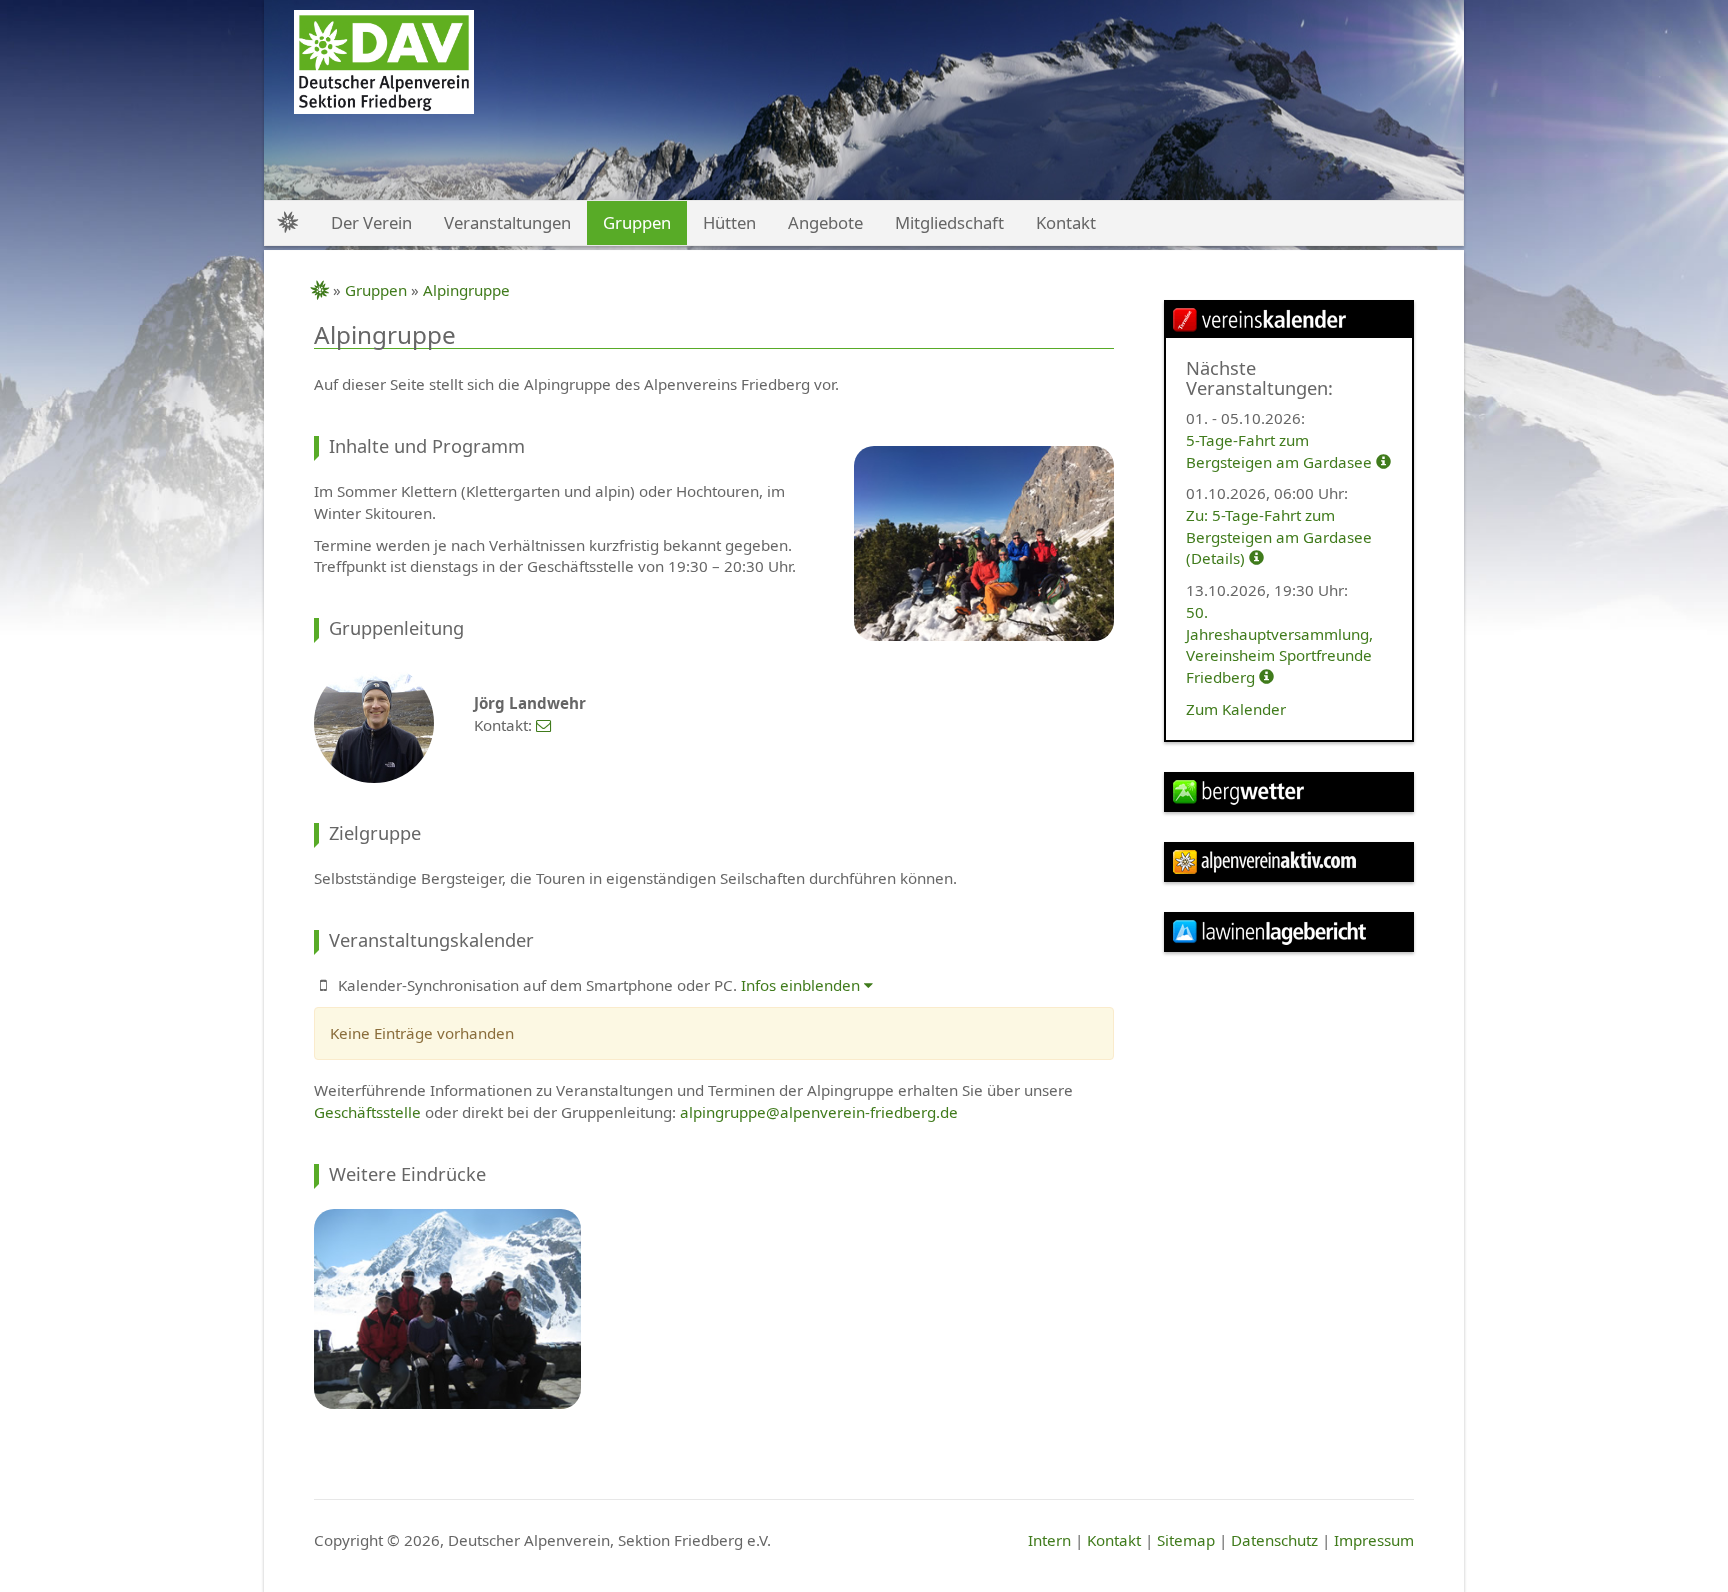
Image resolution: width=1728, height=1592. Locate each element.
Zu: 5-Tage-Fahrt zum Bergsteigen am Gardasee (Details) (1279, 536)
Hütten (729, 222)
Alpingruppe (466, 290)
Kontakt (1114, 1540)
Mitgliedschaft (949, 222)
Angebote (825, 222)
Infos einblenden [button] (802, 985)
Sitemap (1186, 1540)
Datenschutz (1274, 1540)
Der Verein (371, 222)
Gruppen (376, 290)
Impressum (1374, 1540)
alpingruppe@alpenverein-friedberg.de (819, 1112)
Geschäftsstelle (367, 1112)
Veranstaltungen (507, 222)
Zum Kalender (1236, 709)
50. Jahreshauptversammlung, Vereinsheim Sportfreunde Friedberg (1279, 644)
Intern (1049, 1540)
